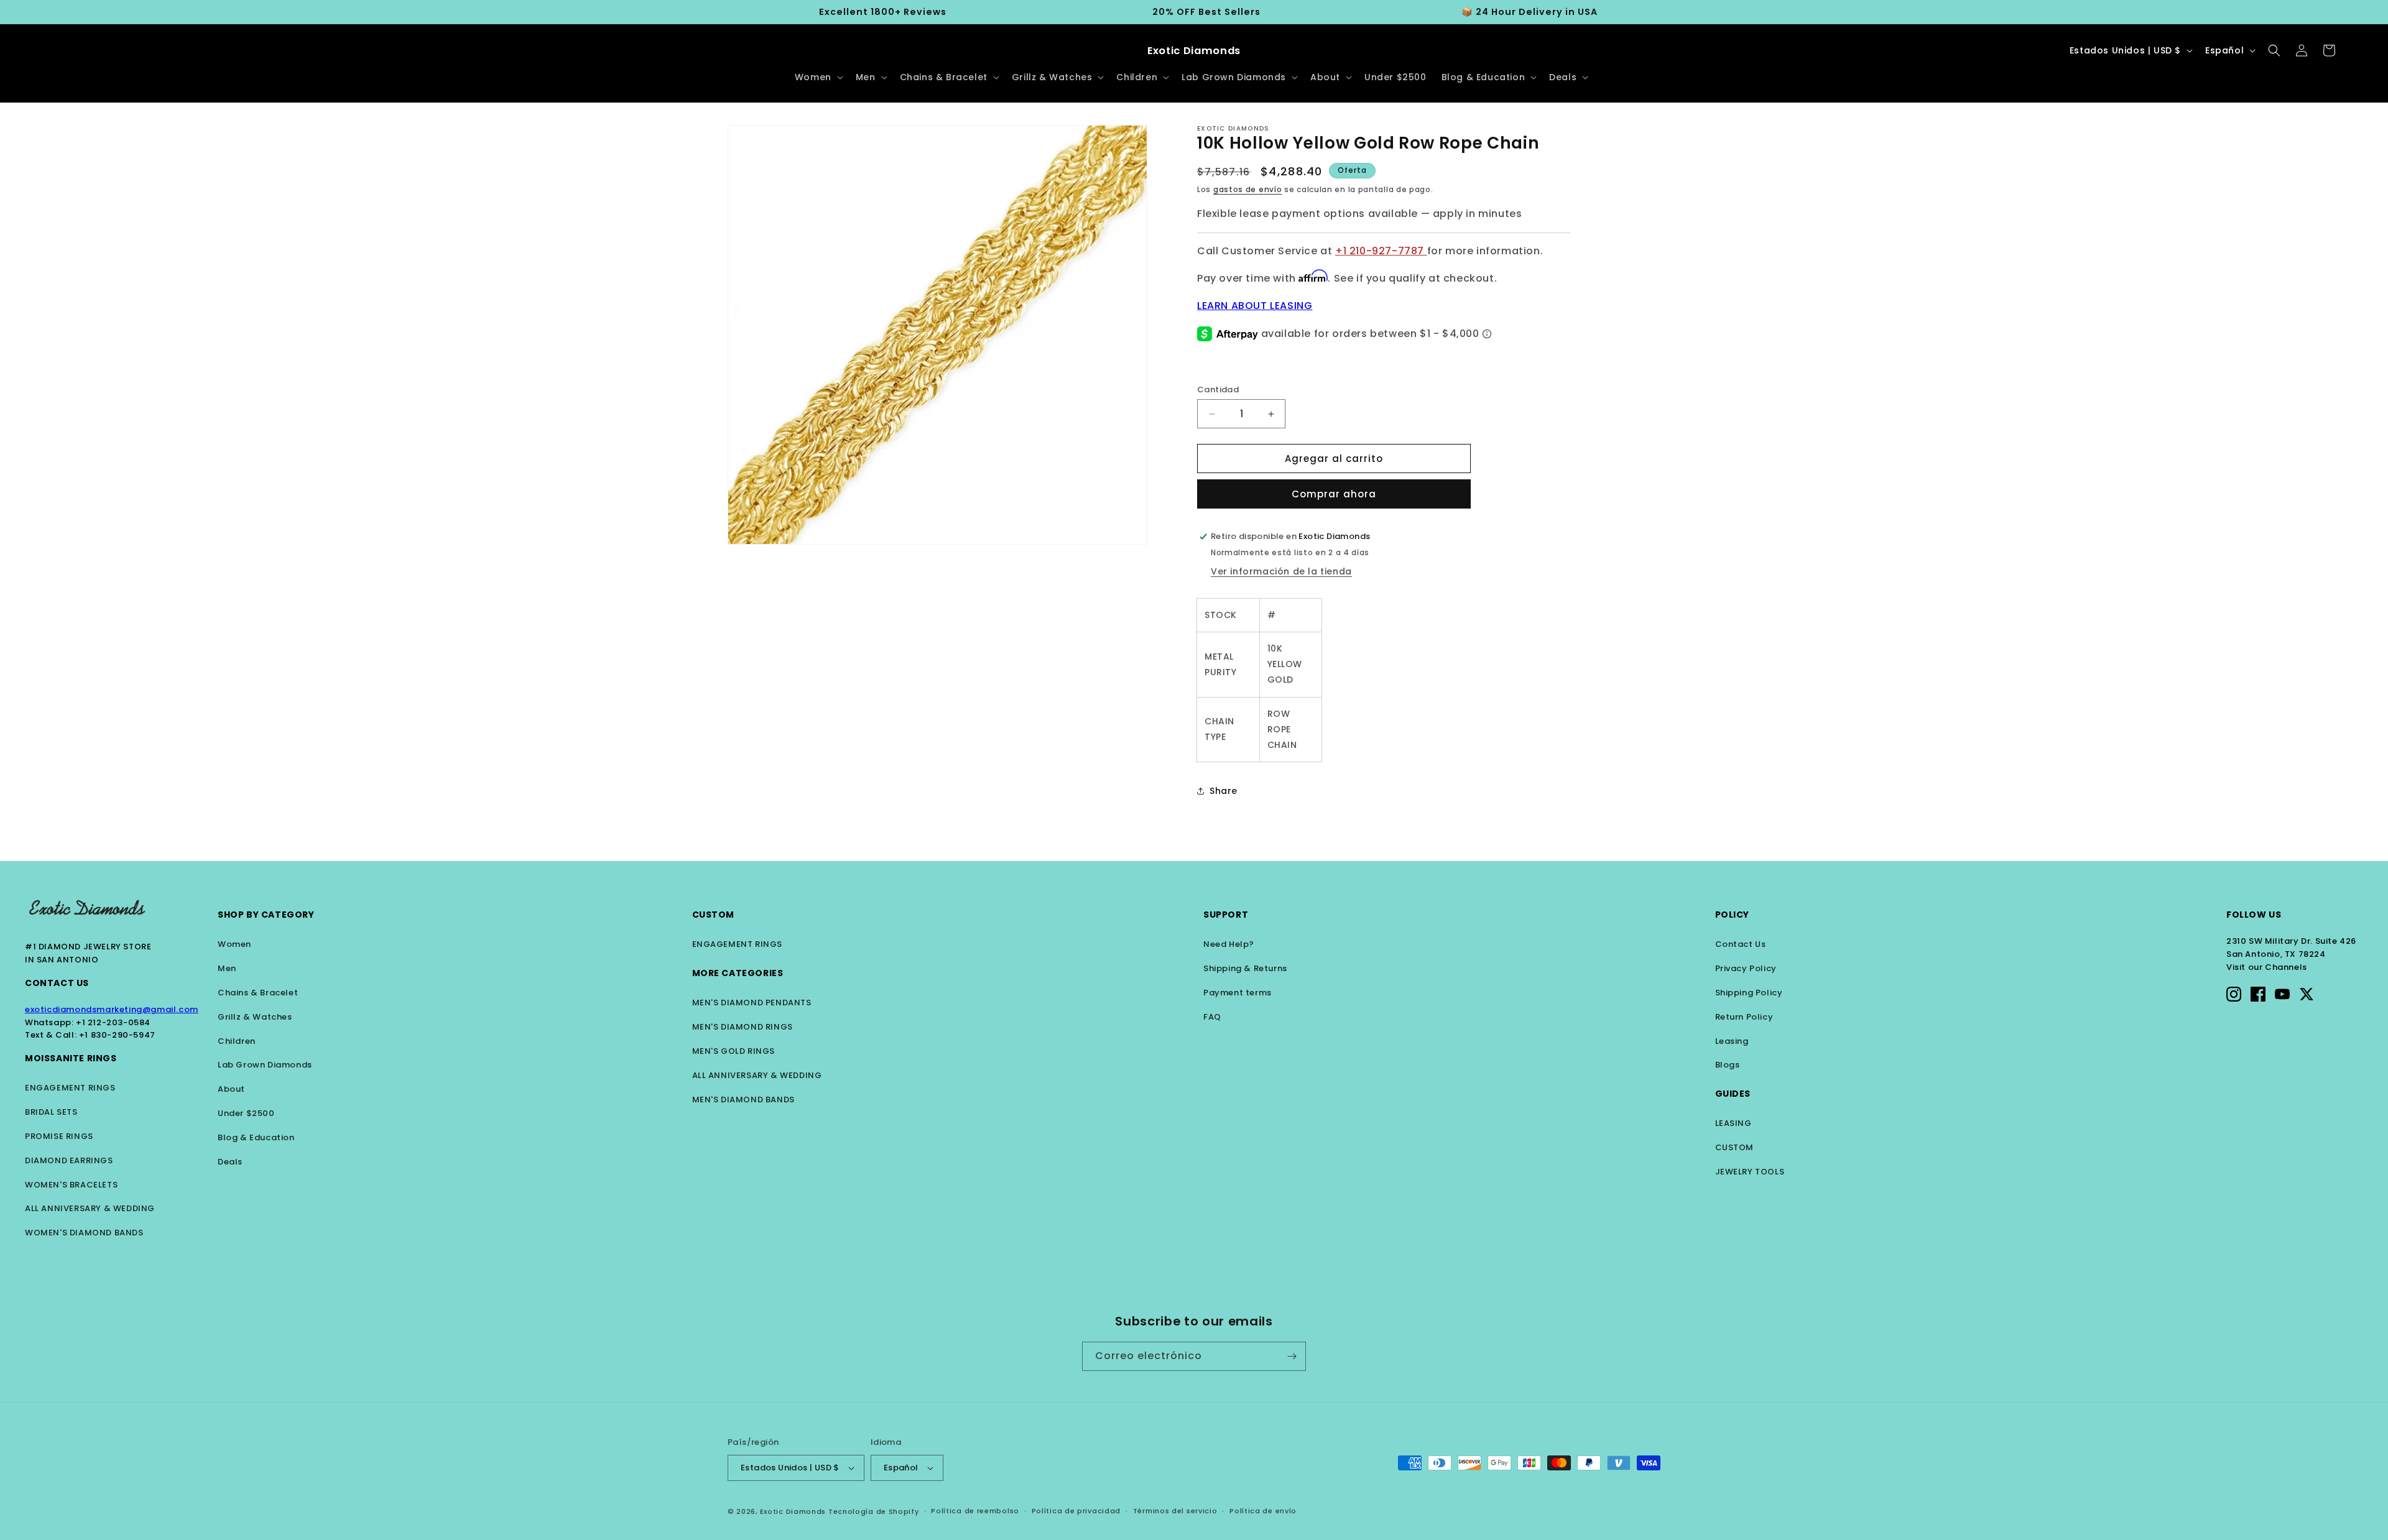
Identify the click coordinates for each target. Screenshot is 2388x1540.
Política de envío (1263, 1511)
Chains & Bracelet (258, 993)
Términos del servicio (1175, 1511)
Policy (1733, 915)
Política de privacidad (1076, 1511)
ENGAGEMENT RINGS (70, 1088)
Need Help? (1229, 944)
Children (237, 1041)
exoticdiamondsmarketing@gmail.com (112, 1009)
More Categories (738, 973)
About (231, 1089)
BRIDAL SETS (51, 1112)
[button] (818, 77)
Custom (714, 915)
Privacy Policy (1746, 968)
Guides (1733, 1094)
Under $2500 (246, 1113)
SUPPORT (1226, 915)
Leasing (1732, 1041)
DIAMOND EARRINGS (69, 1160)
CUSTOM (1735, 1147)
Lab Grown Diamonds (265, 1065)
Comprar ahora (1334, 494)
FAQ (1212, 1017)
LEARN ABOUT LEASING (1255, 306)
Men (227, 968)
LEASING (1733, 1123)
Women (234, 944)
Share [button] (1224, 791)
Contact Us (57, 983)
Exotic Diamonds (793, 1511)
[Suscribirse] (1292, 1356)
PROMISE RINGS (59, 1136)
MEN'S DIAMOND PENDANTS (752, 1003)
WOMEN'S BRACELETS (71, 1185)
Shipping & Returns (1245, 968)
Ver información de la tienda (1281, 571)
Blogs (1728, 1065)
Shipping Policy (1749, 993)
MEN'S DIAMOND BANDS (743, 1100)
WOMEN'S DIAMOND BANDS (84, 1233)
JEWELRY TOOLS (1750, 1172)
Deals (230, 1162)
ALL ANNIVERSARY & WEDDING (90, 1208)
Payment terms (1238, 993)
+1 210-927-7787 (1381, 251)
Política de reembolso (975, 1511)
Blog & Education (256, 1137)
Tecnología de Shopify (874, 1511)
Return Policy (1744, 1017)
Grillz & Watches (255, 1017)
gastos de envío (1248, 189)
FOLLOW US (2254, 915)
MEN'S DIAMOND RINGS (743, 1027)
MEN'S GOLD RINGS (734, 1051)
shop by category (266, 915)
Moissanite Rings (71, 1058)
